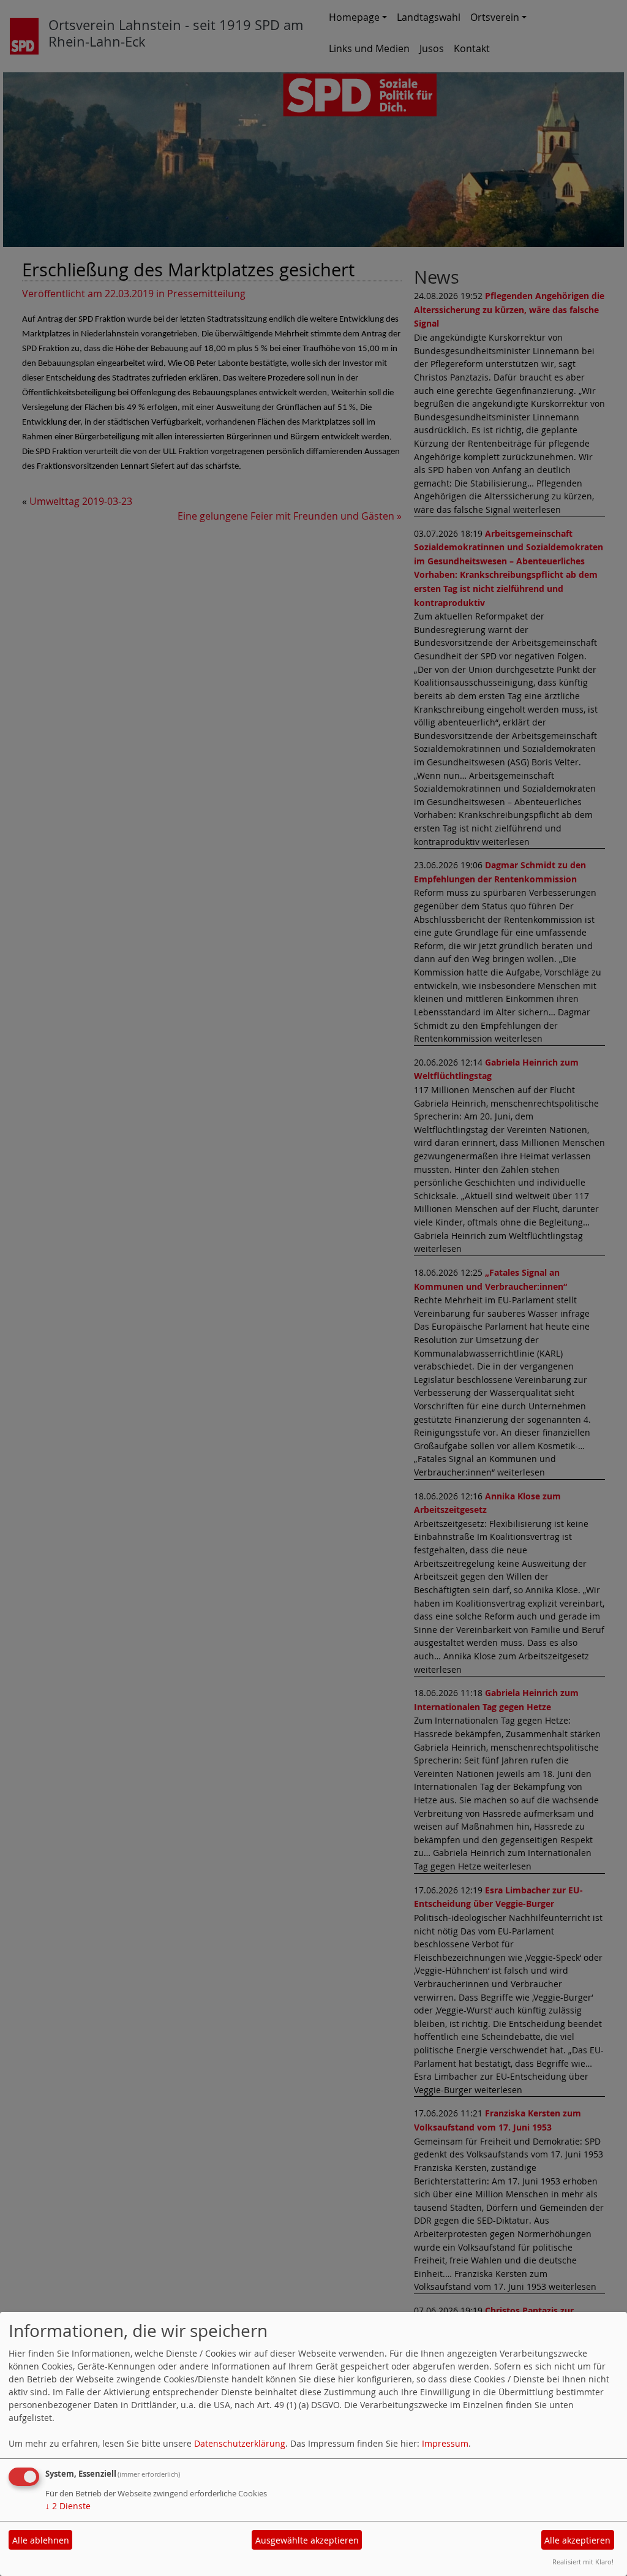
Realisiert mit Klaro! (583, 2562)
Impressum (445, 2443)
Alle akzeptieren (577, 2540)
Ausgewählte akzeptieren (307, 2540)
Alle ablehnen (41, 2540)
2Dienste (68, 2506)
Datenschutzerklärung (240, 2443)
